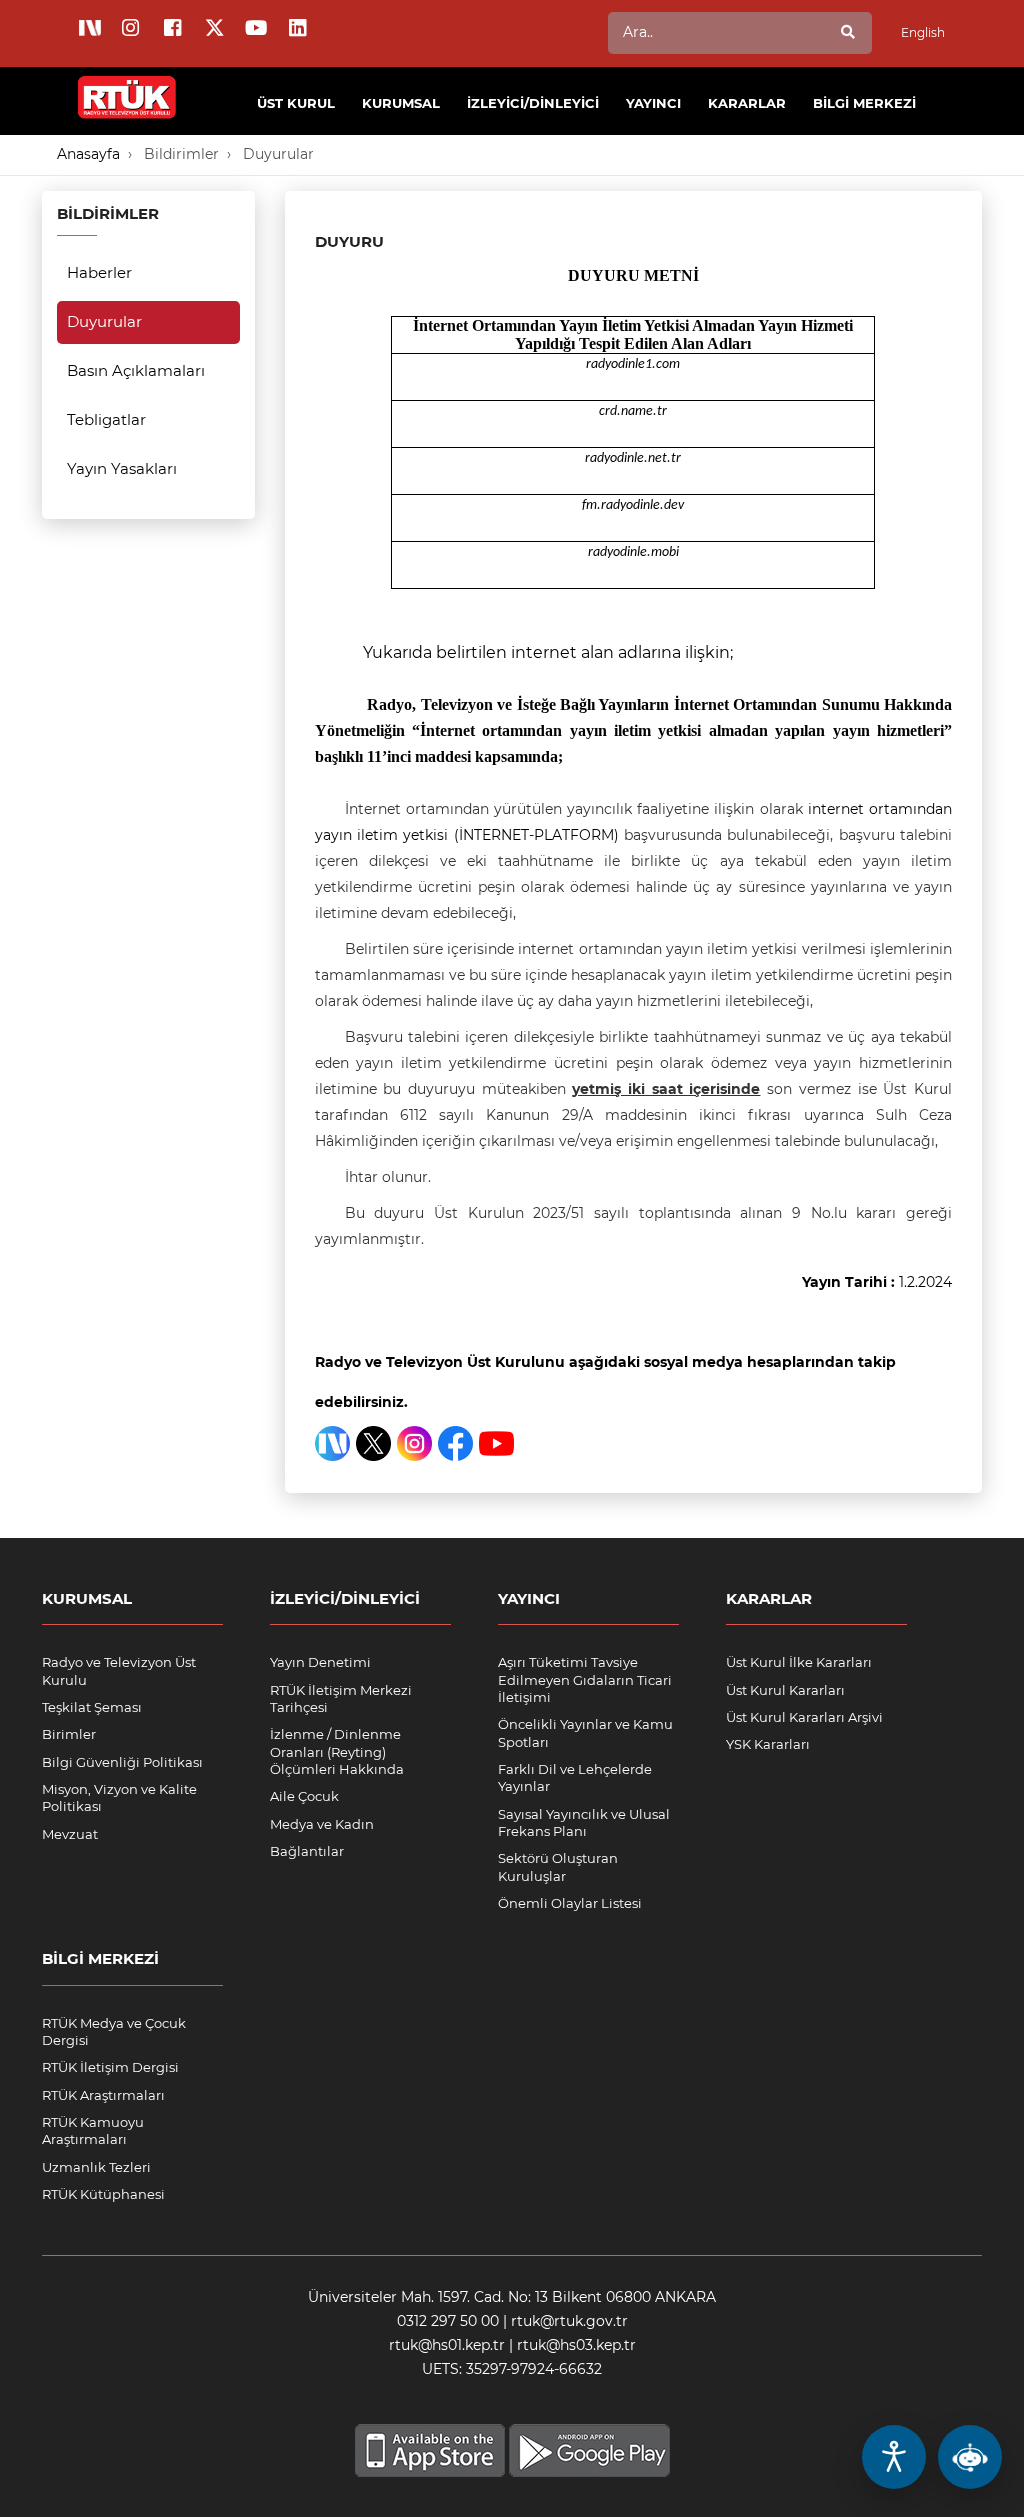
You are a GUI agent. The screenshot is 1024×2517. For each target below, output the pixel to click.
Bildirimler (181, 154)
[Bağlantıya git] (127, 86)
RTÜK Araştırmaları (103, 2095)
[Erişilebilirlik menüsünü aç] (894, 2457)
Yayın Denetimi (320, 1662)
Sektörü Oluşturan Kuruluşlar (558, 1866)
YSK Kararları (768, 1744)
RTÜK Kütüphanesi (103, 2194)
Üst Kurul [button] (296, 103)
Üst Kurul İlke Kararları (799, 1662)
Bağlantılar (307, 1851)
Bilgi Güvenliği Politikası (122, 1762)
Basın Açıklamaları (136, 370)
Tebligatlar (106, 419)
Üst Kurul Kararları (785, 1690)
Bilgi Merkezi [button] (864, 103)
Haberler (99, 272)
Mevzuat (70, 1834)
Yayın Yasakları (122, 468)
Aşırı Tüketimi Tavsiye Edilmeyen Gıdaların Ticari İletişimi (585, 1679)
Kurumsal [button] (401, 103)
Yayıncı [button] (653, 103)
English (923, 32)
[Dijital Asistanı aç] (970, 2457)
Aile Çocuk (304, 1796)
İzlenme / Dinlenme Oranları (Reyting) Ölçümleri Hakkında (337, 1751)
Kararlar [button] (747, 103)
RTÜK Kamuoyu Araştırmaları (93, 2130)
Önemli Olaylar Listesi (570, 1903)
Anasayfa (88, 154)
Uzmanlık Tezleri (96, 2167)
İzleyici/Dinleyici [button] (533, 103)
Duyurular (278, 154)
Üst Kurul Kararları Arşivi (804, 1717)
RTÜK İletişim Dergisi (110, 2067)
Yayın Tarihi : (877, 1282)
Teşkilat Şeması (92, 1707)
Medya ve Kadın (322, 1824)
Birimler (69, 1734)
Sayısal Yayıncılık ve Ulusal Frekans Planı (584, 1822)
